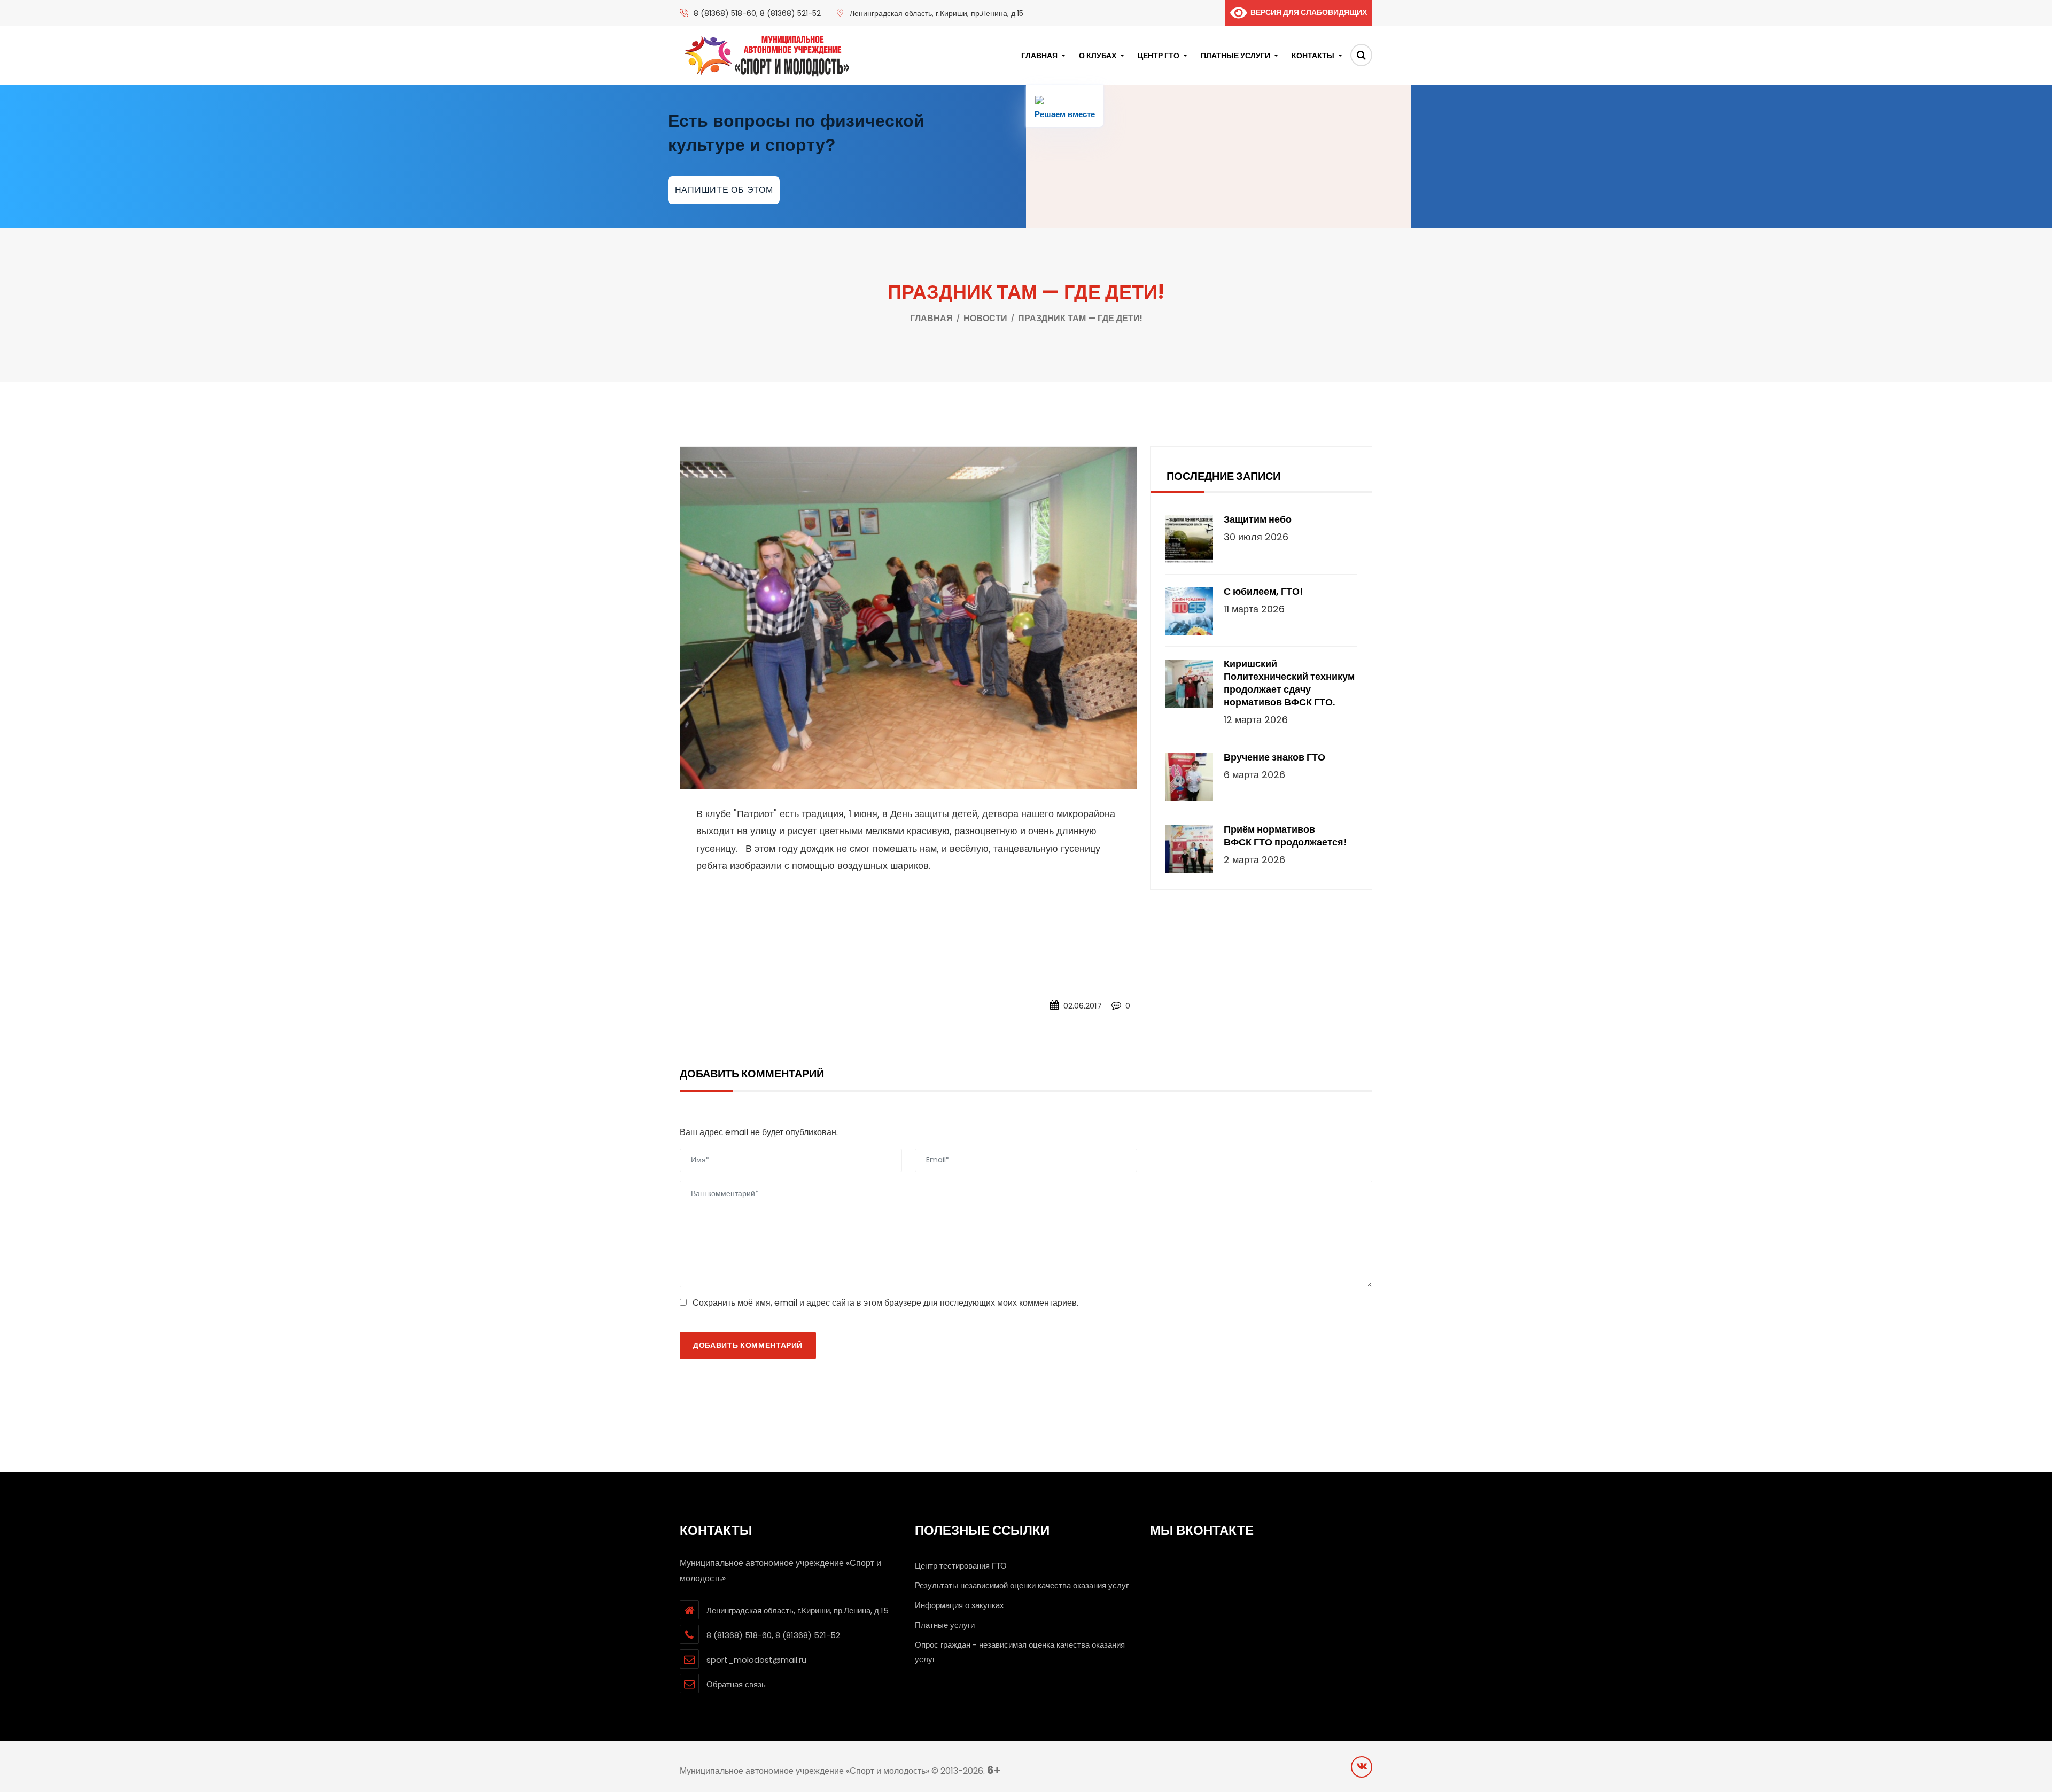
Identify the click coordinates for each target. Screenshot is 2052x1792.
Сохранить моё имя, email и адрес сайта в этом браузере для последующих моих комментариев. (885, 1303)
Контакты (1313, 56)
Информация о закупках (959, 1605)
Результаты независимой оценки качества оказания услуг (1022, 1585)
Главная (1039, 56)
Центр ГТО (1159, 56)
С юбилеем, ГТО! (1264, 592)
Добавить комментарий (748, 1345)
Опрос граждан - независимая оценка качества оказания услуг (1020, 1652)
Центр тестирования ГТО (961, 1566)
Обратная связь (736, 1684)
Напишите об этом (724, 190)
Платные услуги (1235, 56)
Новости (985, 318)
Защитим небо (1258, 519)
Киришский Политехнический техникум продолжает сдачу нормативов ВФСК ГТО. (1289, 683)
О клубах (1098, 56)
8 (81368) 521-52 (790, 13)
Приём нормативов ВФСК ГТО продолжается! (1285, 836)
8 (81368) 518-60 (725, 13)
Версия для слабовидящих (1307, 12)
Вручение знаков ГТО (1274, 757)
